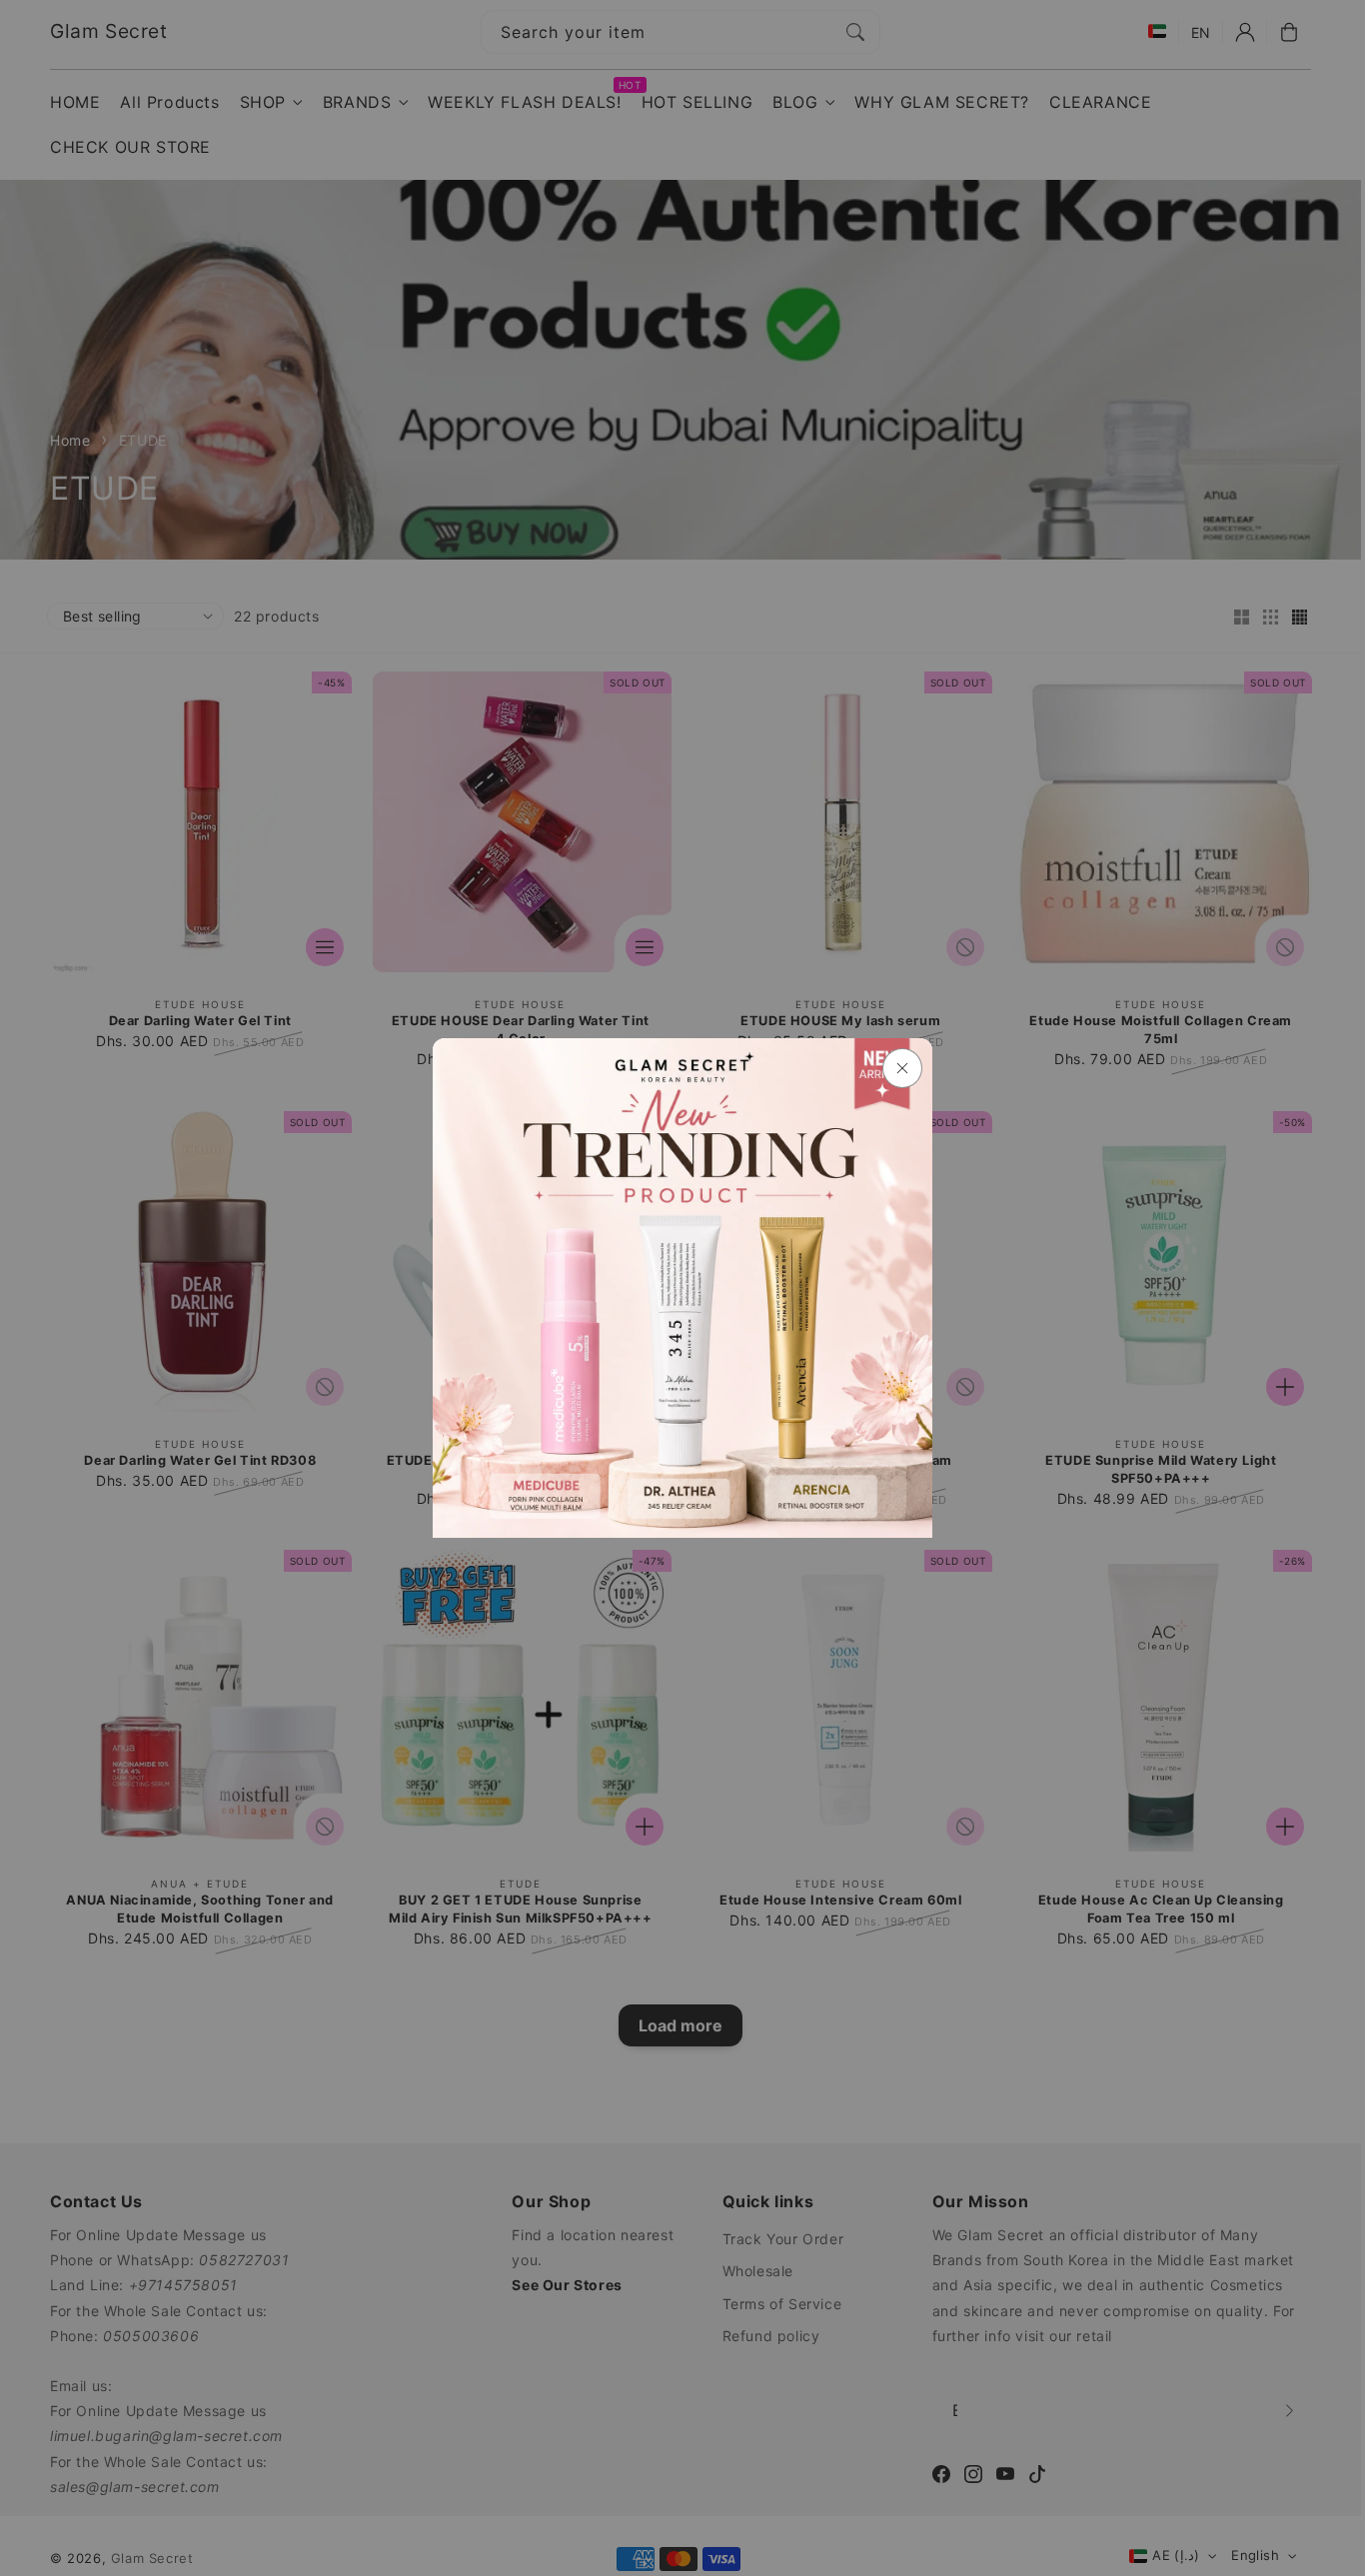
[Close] (902, 1068)
